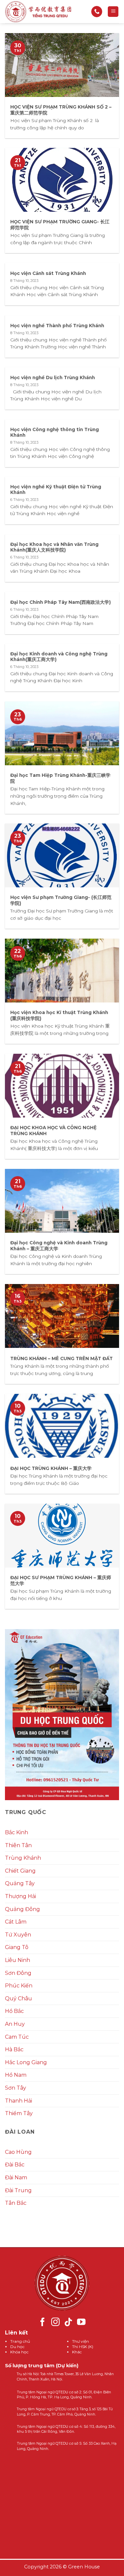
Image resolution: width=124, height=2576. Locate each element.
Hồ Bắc (14, 2011)
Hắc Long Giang (26, 2062)
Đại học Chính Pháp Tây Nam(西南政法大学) (61, 602)
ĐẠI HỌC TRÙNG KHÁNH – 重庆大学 (51, 1468)
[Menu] (113, 12)
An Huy (15, 2024)
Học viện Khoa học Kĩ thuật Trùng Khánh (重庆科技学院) (59, 1015)
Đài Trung (18, 2190)
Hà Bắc (14, 2049)
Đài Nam (16, 2177)
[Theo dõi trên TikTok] (68, 2323)
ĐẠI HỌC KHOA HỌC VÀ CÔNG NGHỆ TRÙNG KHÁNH (53, 1131)
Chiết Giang (20, 1871)
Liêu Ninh (18, 1960)
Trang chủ (20, 2341)
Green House (84, 2567)
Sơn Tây (16, 2088)
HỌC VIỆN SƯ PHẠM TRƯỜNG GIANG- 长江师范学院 (60, 225)
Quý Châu (19, 1999)
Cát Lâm (16, 1922)
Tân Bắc (16, 2203)
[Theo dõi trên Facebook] (43, 2323)
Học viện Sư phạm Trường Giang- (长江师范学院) (61, 900)
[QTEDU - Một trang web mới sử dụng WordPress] (38, 12)
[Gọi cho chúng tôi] (97, 12)
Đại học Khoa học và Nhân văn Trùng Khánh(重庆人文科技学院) (54, 547)
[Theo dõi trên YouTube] (81, 2323)
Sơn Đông (18, 1973)
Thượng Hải (21, 1896)
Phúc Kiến (19, 1986)
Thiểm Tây (19, 2113)
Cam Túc (17, 2037)
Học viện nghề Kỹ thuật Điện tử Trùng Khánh (56, 490)
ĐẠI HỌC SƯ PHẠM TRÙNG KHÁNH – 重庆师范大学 (61, 1580)
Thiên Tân (18, 1845)
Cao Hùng (18, 2152)
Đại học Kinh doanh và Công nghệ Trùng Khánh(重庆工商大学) (59, 657)
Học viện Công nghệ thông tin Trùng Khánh (55, 432)
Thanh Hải (19, 2101)
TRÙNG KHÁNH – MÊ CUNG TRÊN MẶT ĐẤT (62, 1358)
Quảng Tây (20, 1883)
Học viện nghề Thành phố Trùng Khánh (57, 326)
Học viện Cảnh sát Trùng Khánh (48, 273)
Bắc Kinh (17, 1832)
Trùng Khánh (23, 1858)
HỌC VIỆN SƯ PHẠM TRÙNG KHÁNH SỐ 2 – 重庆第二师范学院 (61, 110)
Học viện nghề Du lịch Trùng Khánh (53, 378)
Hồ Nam (16, 2075)
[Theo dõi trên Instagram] (56, 2323)
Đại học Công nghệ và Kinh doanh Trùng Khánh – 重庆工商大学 (59, 1246)
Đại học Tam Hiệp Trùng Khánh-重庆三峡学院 (60, 778)
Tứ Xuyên (18, 1935)
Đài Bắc (15, 2165)
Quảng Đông (22, 1909)
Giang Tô (17, 1947)
